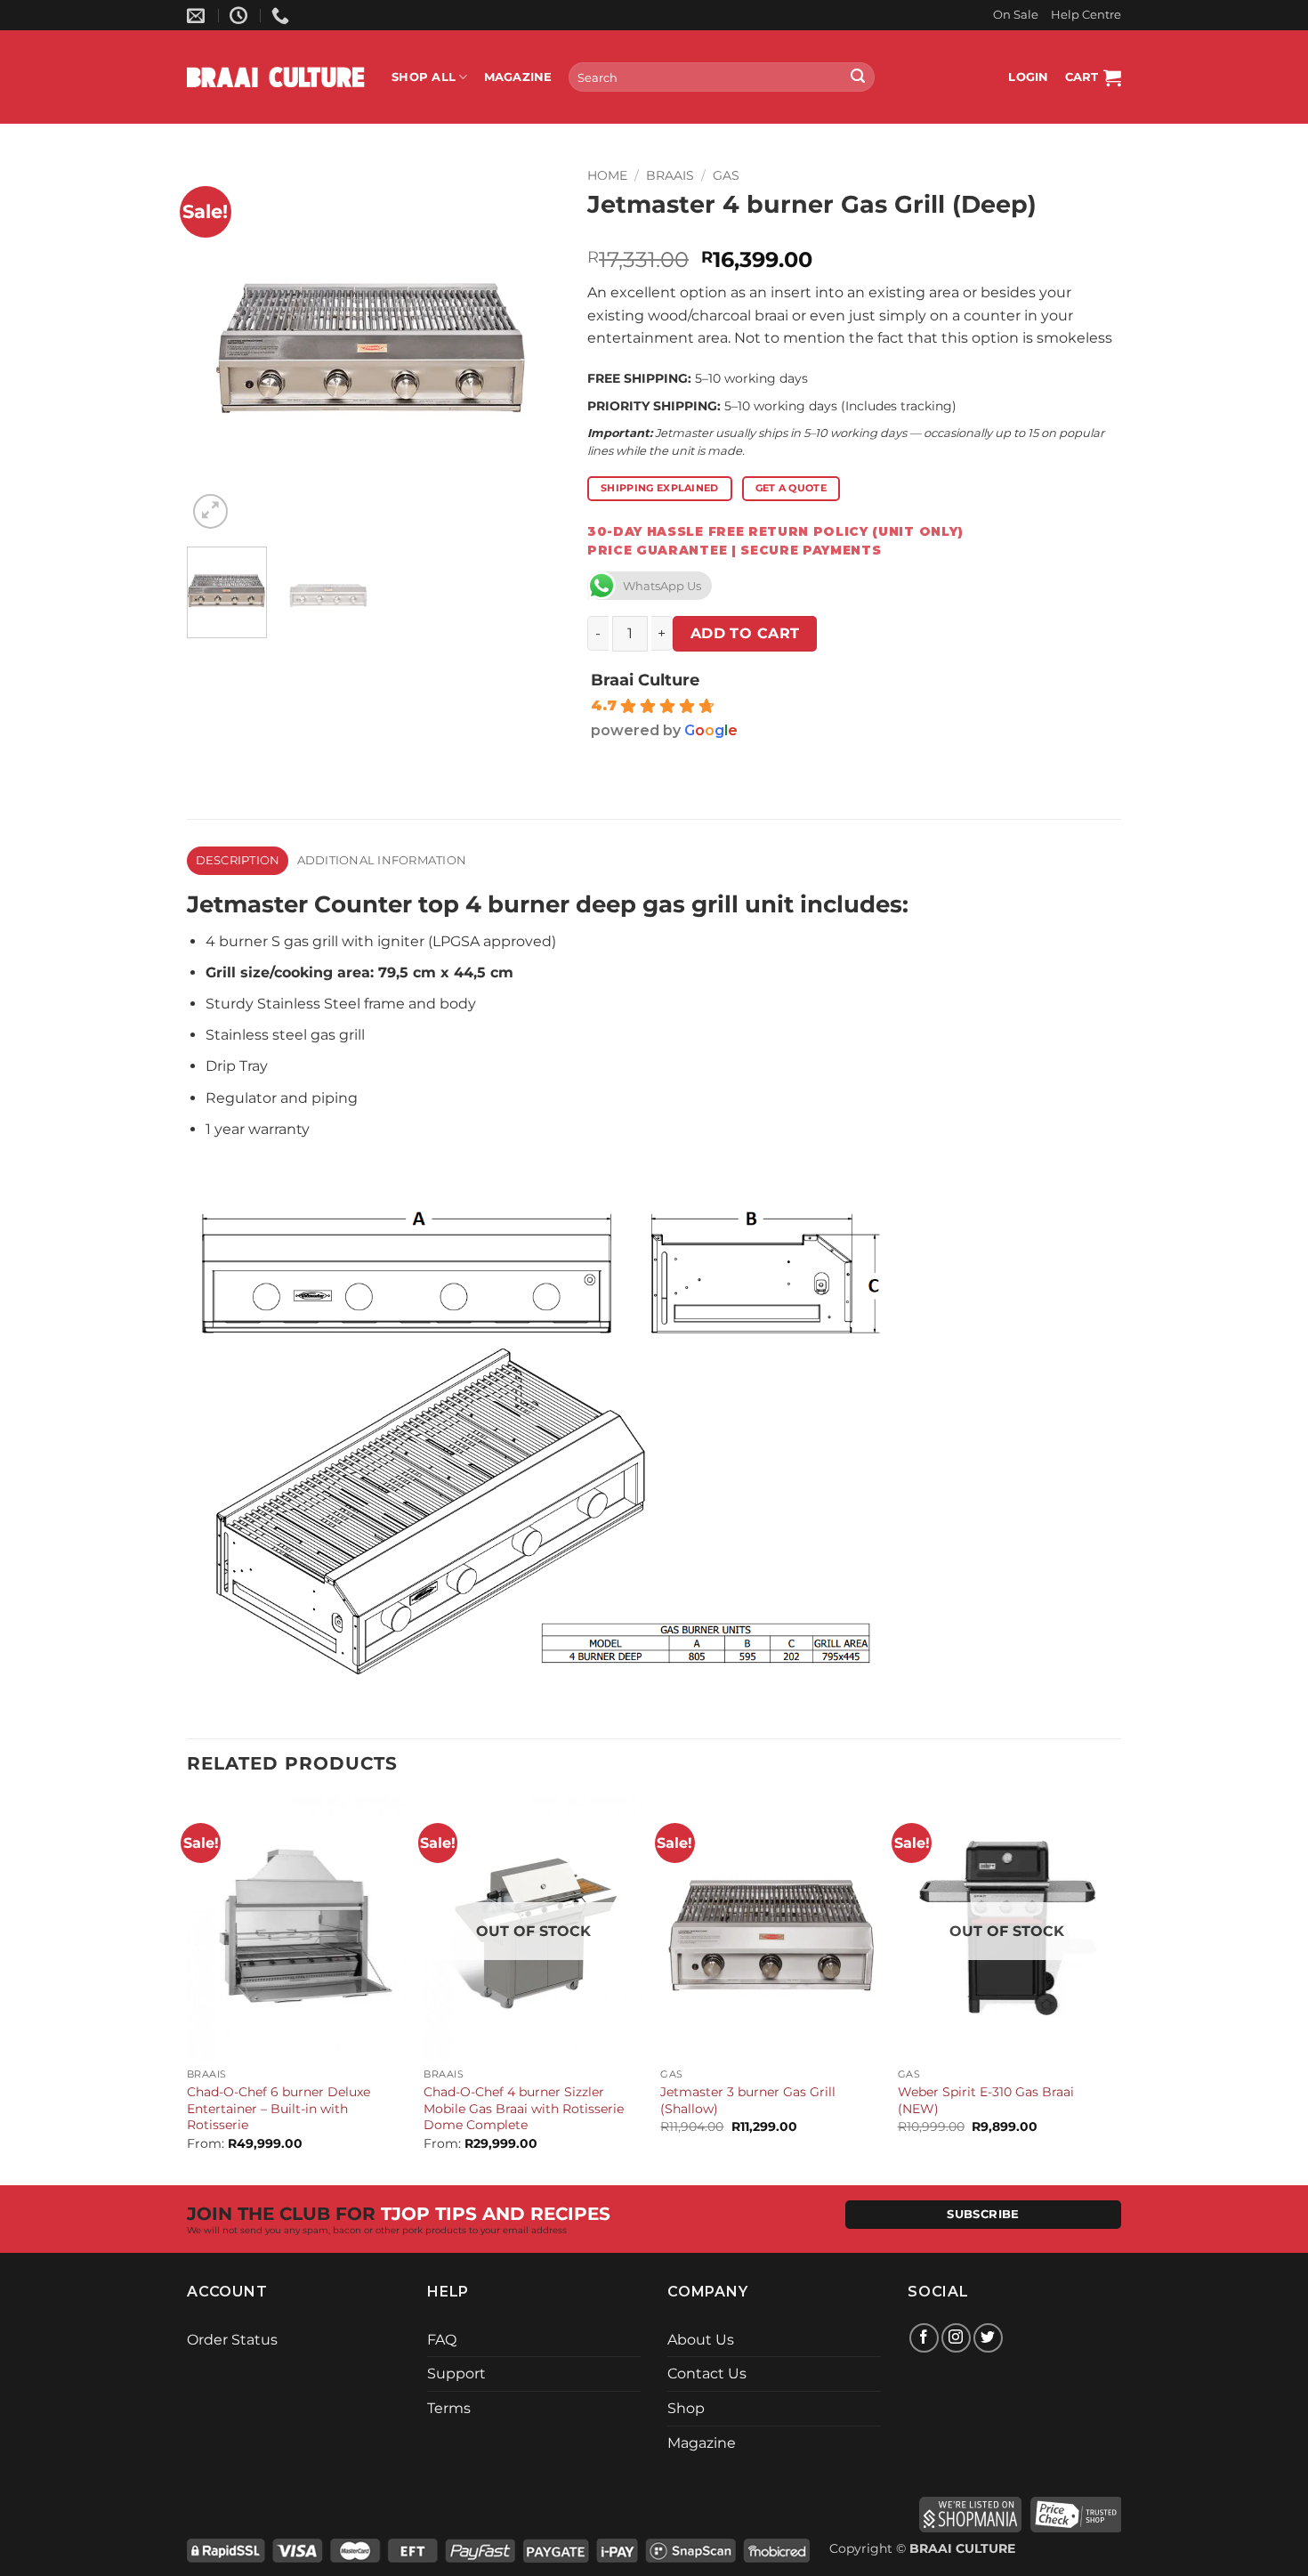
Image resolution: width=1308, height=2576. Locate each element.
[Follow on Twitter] (988, 2338)
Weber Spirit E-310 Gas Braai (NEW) (986, 2100)
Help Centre (1086, 15)
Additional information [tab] (382, 860)
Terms (449, 2408)
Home (607, 175)
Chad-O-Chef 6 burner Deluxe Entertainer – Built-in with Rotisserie (279, 2108)
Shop (686, 2408)
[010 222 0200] (283, 15)
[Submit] (858, 77)
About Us (701, 2340)
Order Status (232, 2340)
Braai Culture (645, 680)
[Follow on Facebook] (924, 2338)
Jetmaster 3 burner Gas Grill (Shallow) (748, 2100)
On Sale (1016, 15)
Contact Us (707, 2373)
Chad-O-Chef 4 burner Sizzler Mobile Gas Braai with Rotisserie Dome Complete (524, 2108)
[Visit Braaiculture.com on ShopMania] (970, 2513)
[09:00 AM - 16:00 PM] (241, 15)
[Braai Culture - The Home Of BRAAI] (276, 77)
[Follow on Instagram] (956, 2338)
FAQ (442, 2340)
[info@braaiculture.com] (198, 15)
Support (456, 2373)
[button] (1028, 77)
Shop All (424, 77)
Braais (670, 175)
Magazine (518, 77)
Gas (726, 175)
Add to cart (745, 633)
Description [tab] (238, 860)
